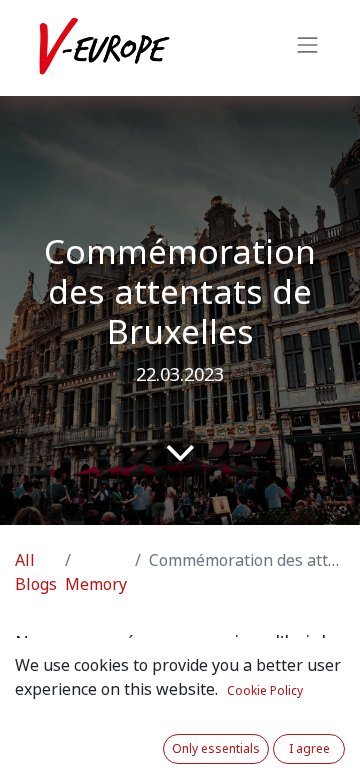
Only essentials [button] (216, 749)
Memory (96, 584)
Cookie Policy (265, 691)
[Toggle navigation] (308, 48)
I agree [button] (309, 749)
